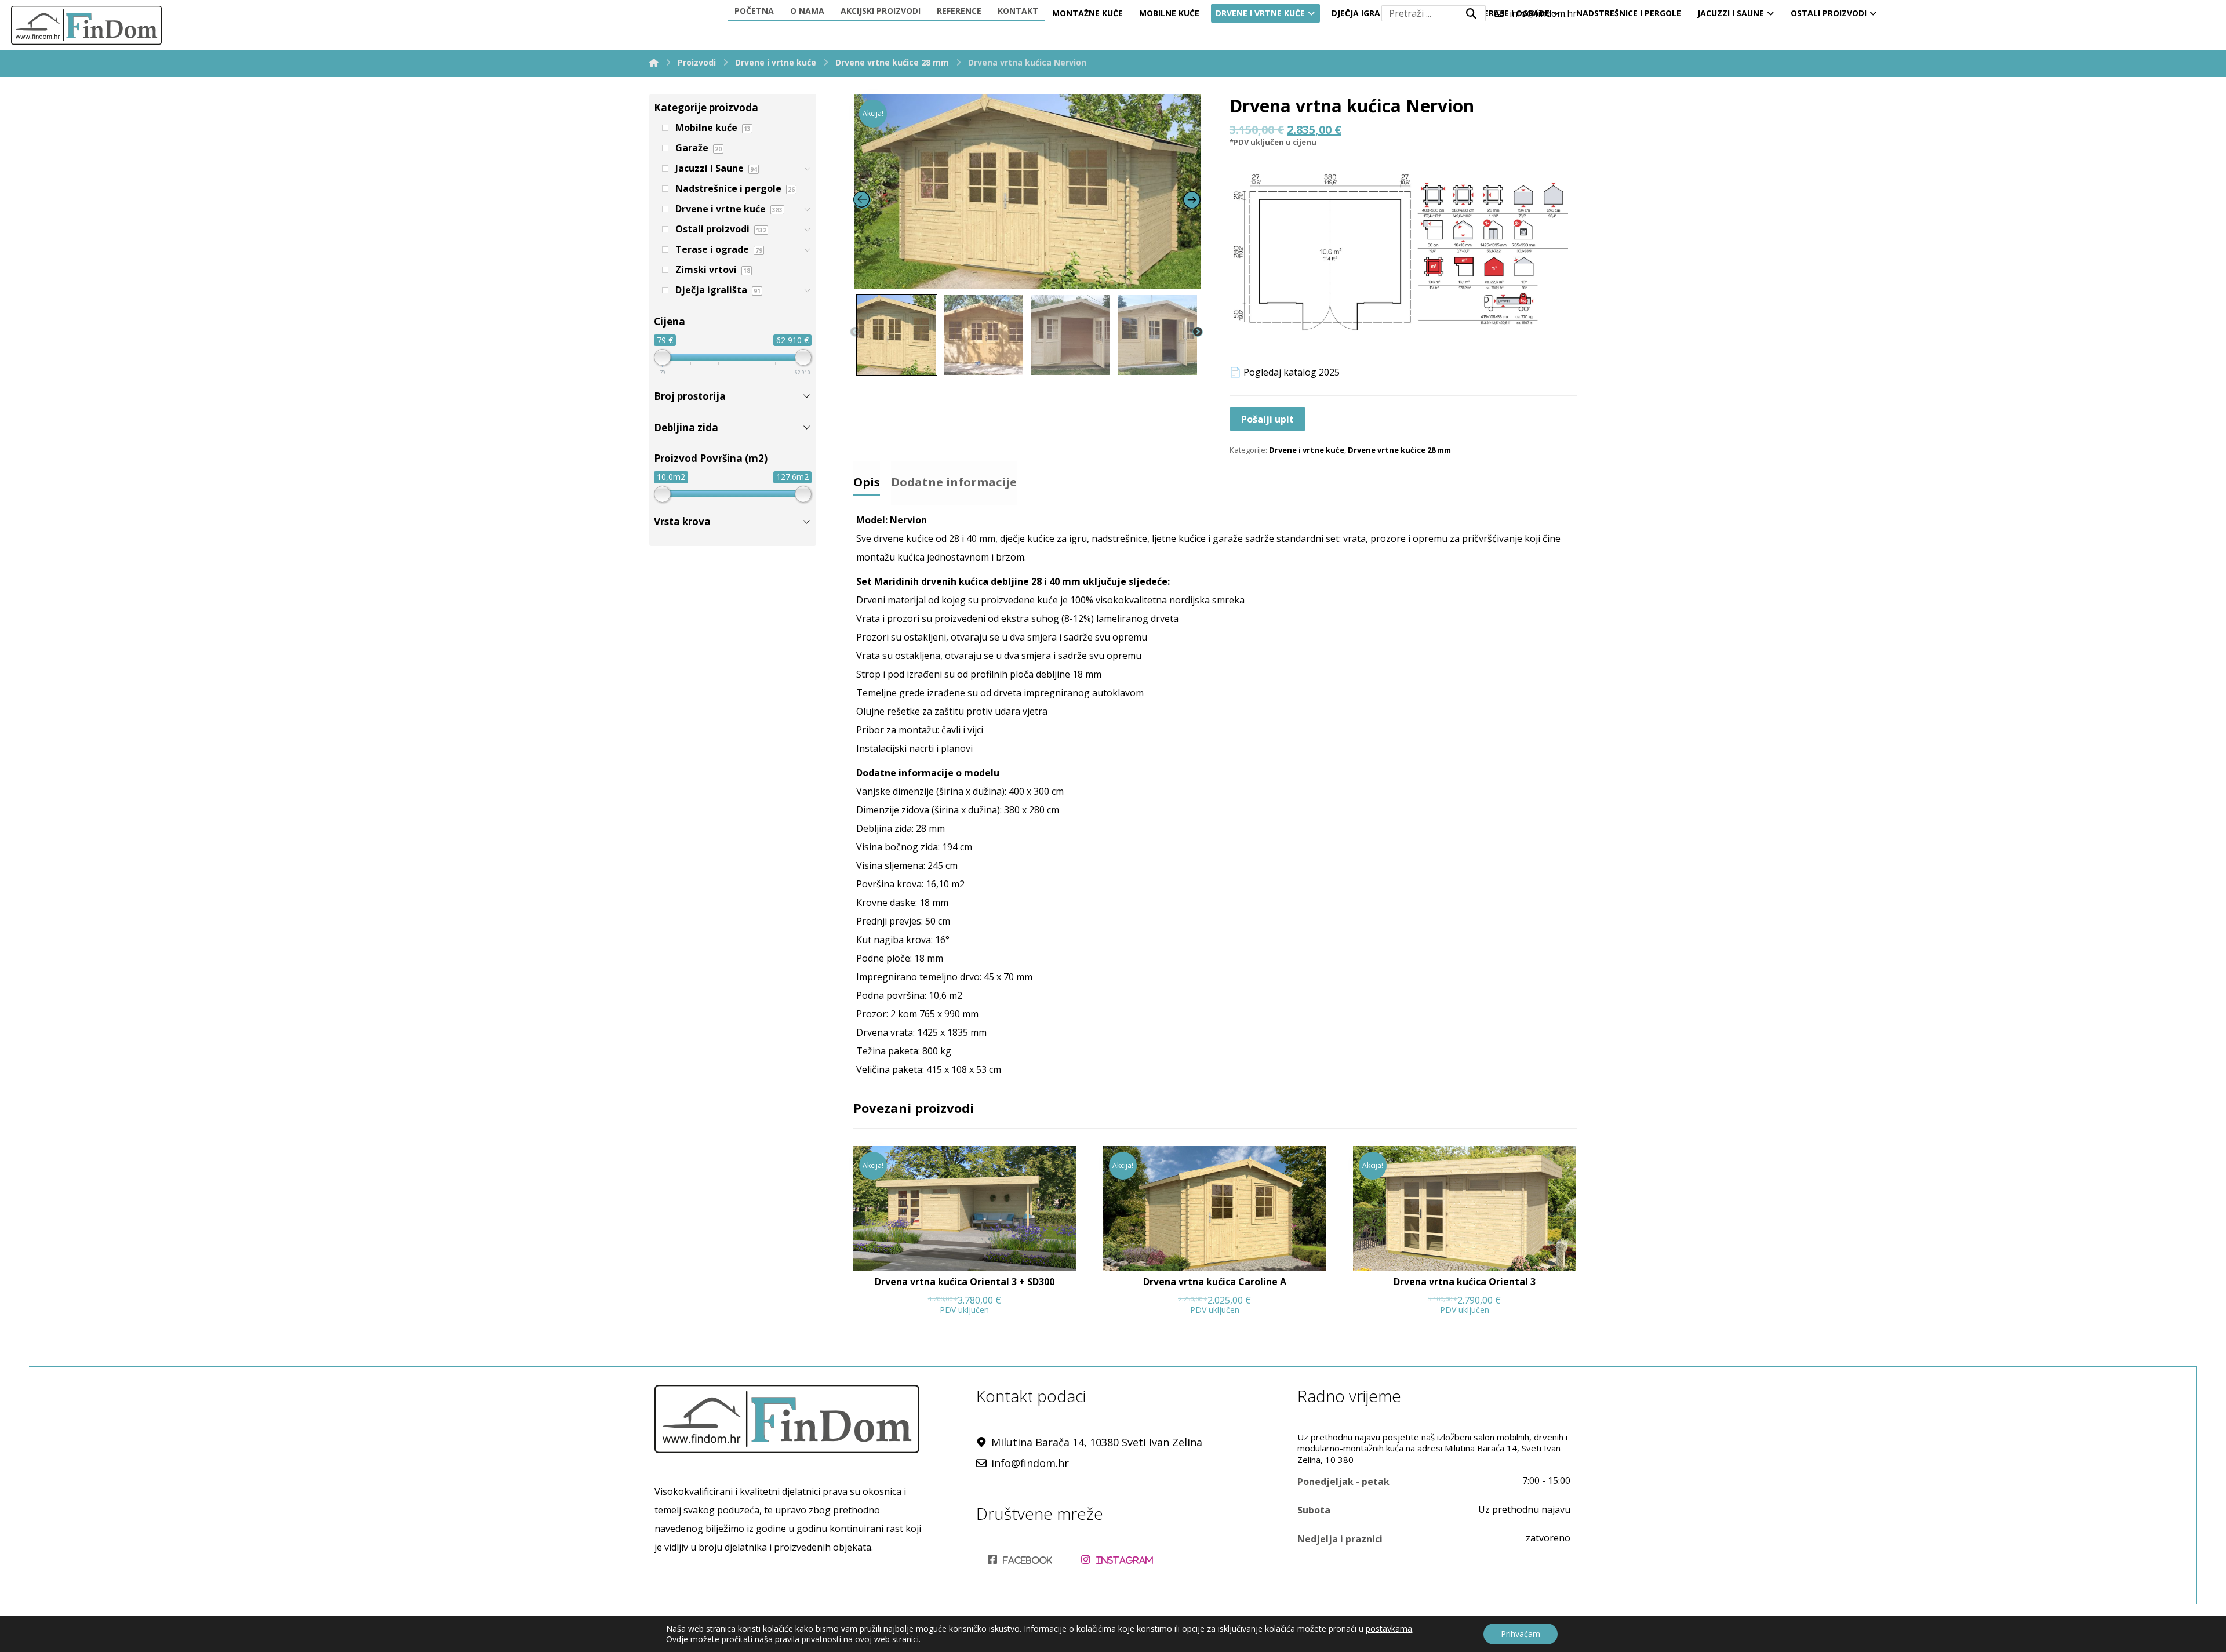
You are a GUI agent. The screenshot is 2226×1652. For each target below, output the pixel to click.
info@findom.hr (1030, 1463)
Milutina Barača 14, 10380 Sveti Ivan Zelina (1097, 1442)
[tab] (867, 479)
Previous (855, 332)
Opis (867, 482)
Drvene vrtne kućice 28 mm (1399, 450)
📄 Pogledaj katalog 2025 (1285, 372)
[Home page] (654, 62)
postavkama (1389, 1629)
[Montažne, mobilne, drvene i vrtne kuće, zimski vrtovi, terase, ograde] (86, 25)
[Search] (1471, 13)
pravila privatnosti (808, 1639)
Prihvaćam (1521, 1634)
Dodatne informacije (954, 482)
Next (1198, 332)
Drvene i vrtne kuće (1307, 450)
